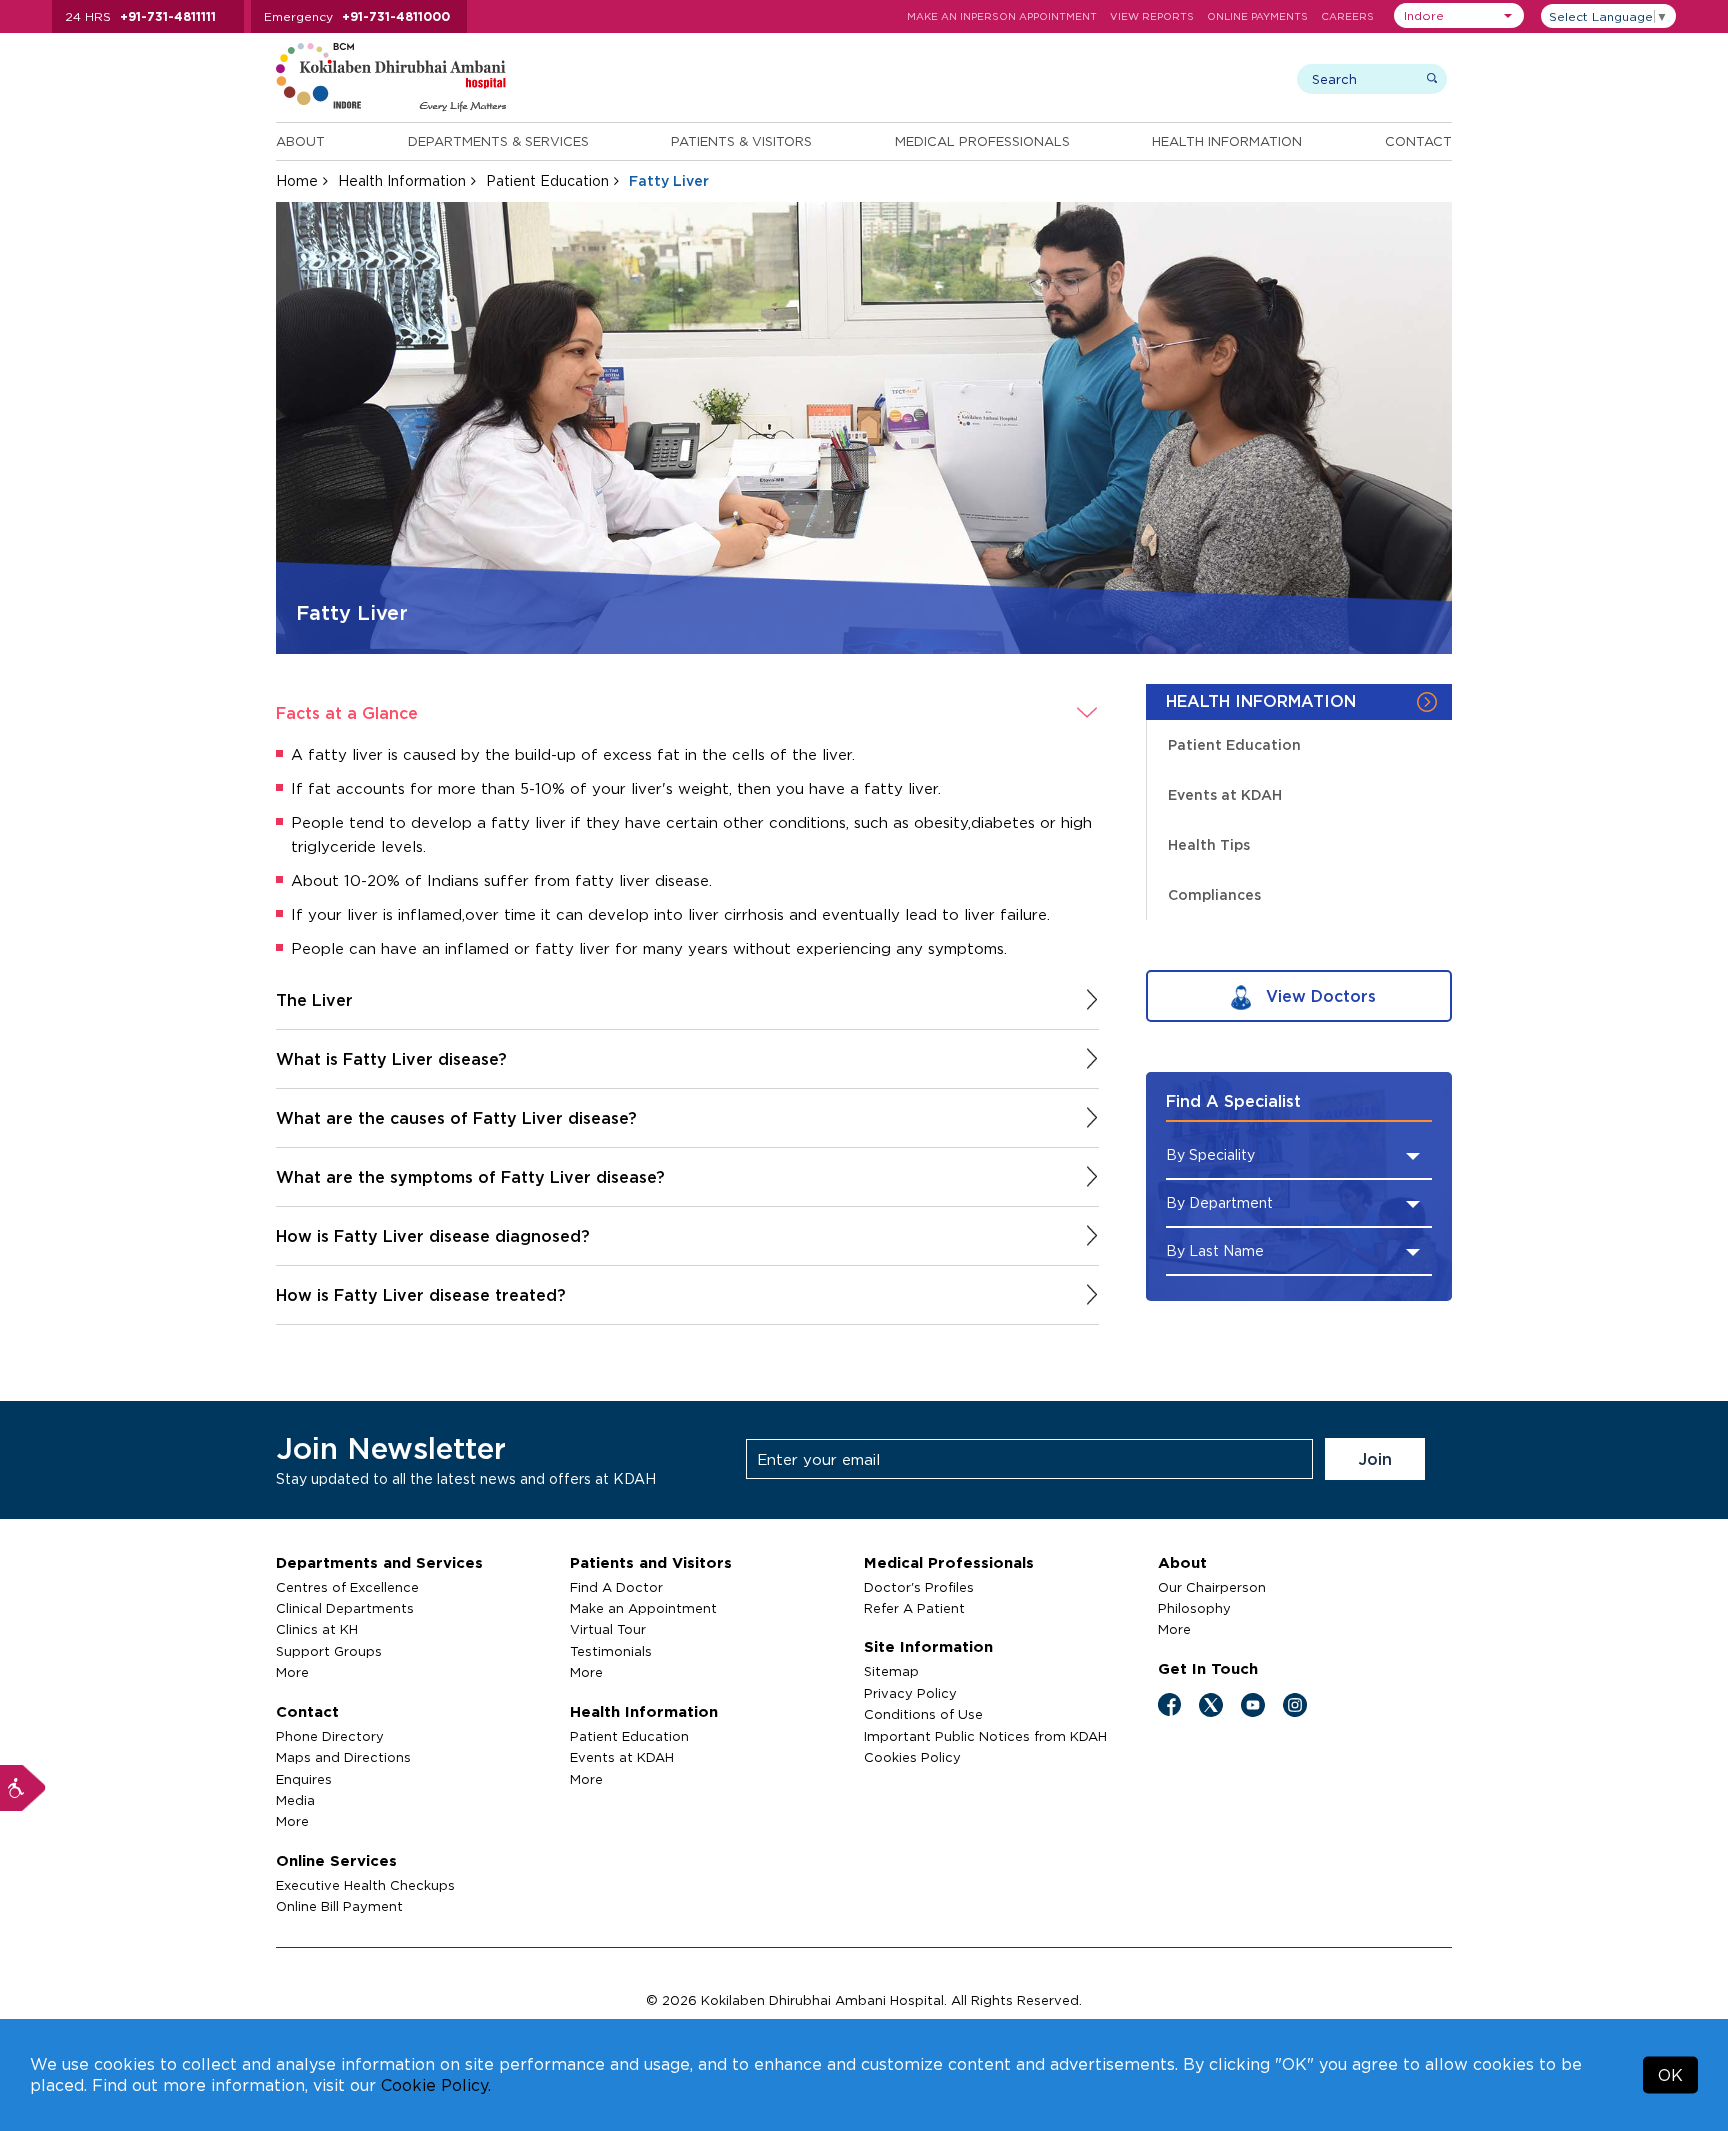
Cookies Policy (912, 1757)
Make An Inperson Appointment (1002, 16)
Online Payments (1257, 16)
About (300, 141)
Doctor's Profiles (919, 1587)
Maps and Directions (343, 1757)
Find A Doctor (616, 1587)
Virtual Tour (608, 1629)
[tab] (687, 713)
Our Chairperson (1212, 1587)
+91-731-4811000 (396, 16)
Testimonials (611, 1651)
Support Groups (329, 1651)
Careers (1347, 16)
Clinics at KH (317, 1629)
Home (297, 180)
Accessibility (23, 1788)
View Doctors (1318, 996)
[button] (1459, 15)
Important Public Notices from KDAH (985, 1736)
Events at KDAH (1225, 794)
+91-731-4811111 (168, 16)
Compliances (1214, 894)
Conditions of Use (923, 1714)
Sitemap (891, 1671)
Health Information (1227, 141)
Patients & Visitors (741, 141)
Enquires (304, 1779)
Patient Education (547, 180)
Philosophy (1194, 1608)
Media (295, 1800)
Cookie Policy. (436, 2085)
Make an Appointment (643, 1608)
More (292, 1672)
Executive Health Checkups (365, 1885)
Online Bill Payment (339, 1906)
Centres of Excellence (347, 1587)
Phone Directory (330, 1736)
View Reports (1152, 16)
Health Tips (1209, 844)
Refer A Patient (914, 1608)
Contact (1418, 141)
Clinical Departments (345, 1608)
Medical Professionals (982, 141)
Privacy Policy (910, 1693)
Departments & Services (498, 141)
